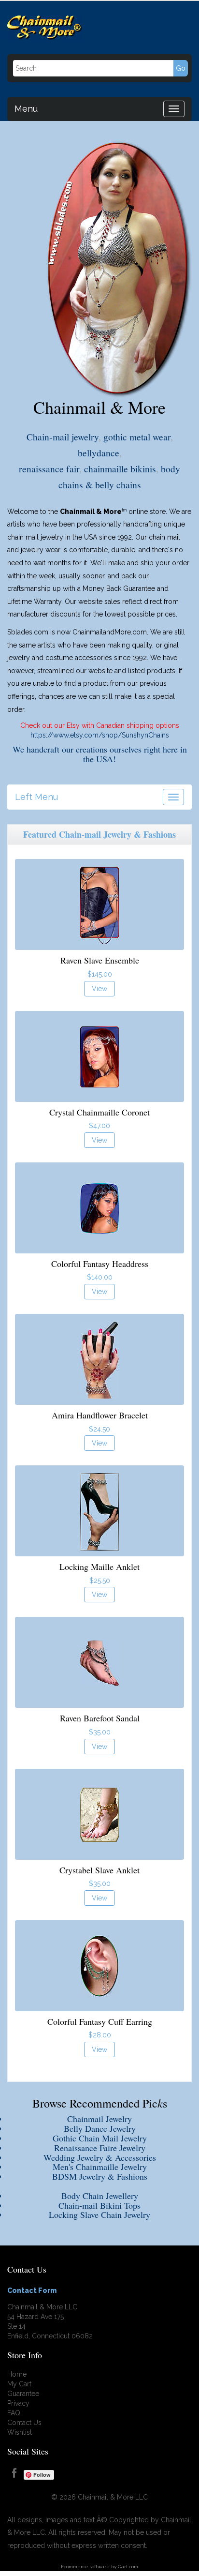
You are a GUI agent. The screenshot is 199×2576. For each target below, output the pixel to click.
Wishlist (20, 2432)
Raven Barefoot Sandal (100, 1718)
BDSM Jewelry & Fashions (100, 2176)
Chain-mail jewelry (63, 437)
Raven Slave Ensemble (100, 960)
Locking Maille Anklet (99, 1567)
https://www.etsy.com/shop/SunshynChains (100, 735)
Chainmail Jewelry (99, 2119)
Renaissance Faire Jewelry (100, 2148)
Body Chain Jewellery (100, 2196)
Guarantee (23, 2394)
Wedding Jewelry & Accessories (100, 2157)
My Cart (19, 2384)
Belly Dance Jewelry (100, 2128)
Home (17, 2374)
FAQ (14, 2413)
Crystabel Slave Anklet (99, 1870)
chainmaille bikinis (120, 468)
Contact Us (24, 2423)
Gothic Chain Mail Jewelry (100, 2138)
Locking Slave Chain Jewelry (99, 2214)
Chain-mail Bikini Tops (99, 2205)
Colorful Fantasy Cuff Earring (100, 2021)
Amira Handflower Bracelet (100, 1415)
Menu (26, 107)
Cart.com (128, 2567)
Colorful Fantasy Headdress (100, 1264)
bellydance (99, 452)
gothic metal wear (137, 437)
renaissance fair (49, 468)
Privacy (18, 2403)
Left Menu (36, 796)
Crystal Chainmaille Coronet (99, 1112)
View (99, 989)
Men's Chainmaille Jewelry (100, 2167)
